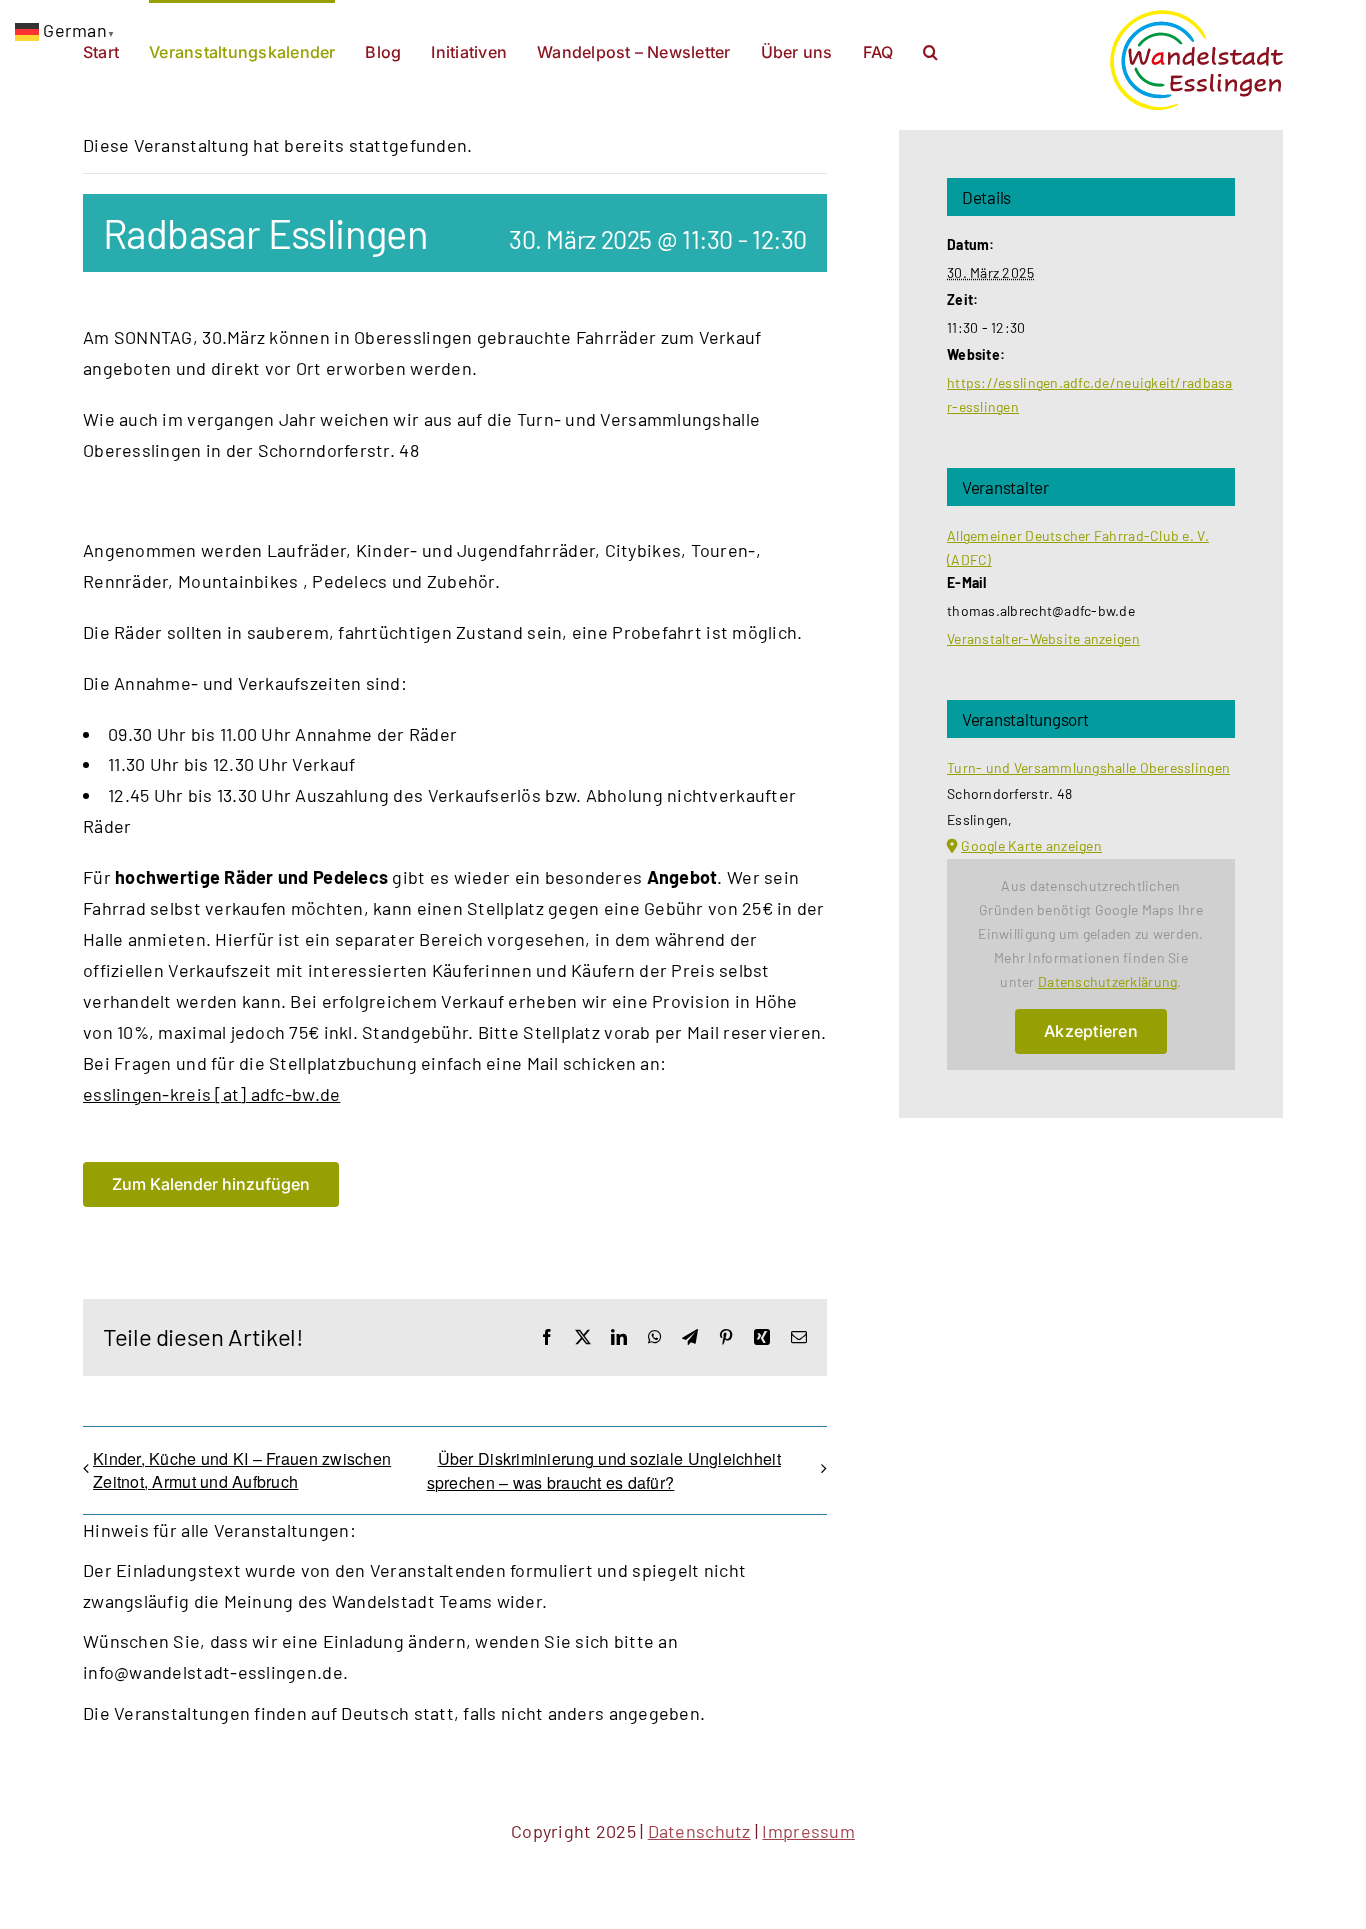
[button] (930, 50)
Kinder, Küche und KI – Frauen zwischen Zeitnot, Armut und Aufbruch (242, 1470)
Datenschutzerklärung (1107, 981)
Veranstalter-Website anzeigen (1043, 638)
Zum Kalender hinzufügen (211, 1184)
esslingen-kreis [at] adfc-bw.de (211, 1094)
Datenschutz (699, 1831)
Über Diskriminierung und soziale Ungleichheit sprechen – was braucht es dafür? (604, 1470)
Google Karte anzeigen (1031, 845)
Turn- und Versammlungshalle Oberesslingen (1088, 767)
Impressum (808, 1831)
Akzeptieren (1091, 1031)
